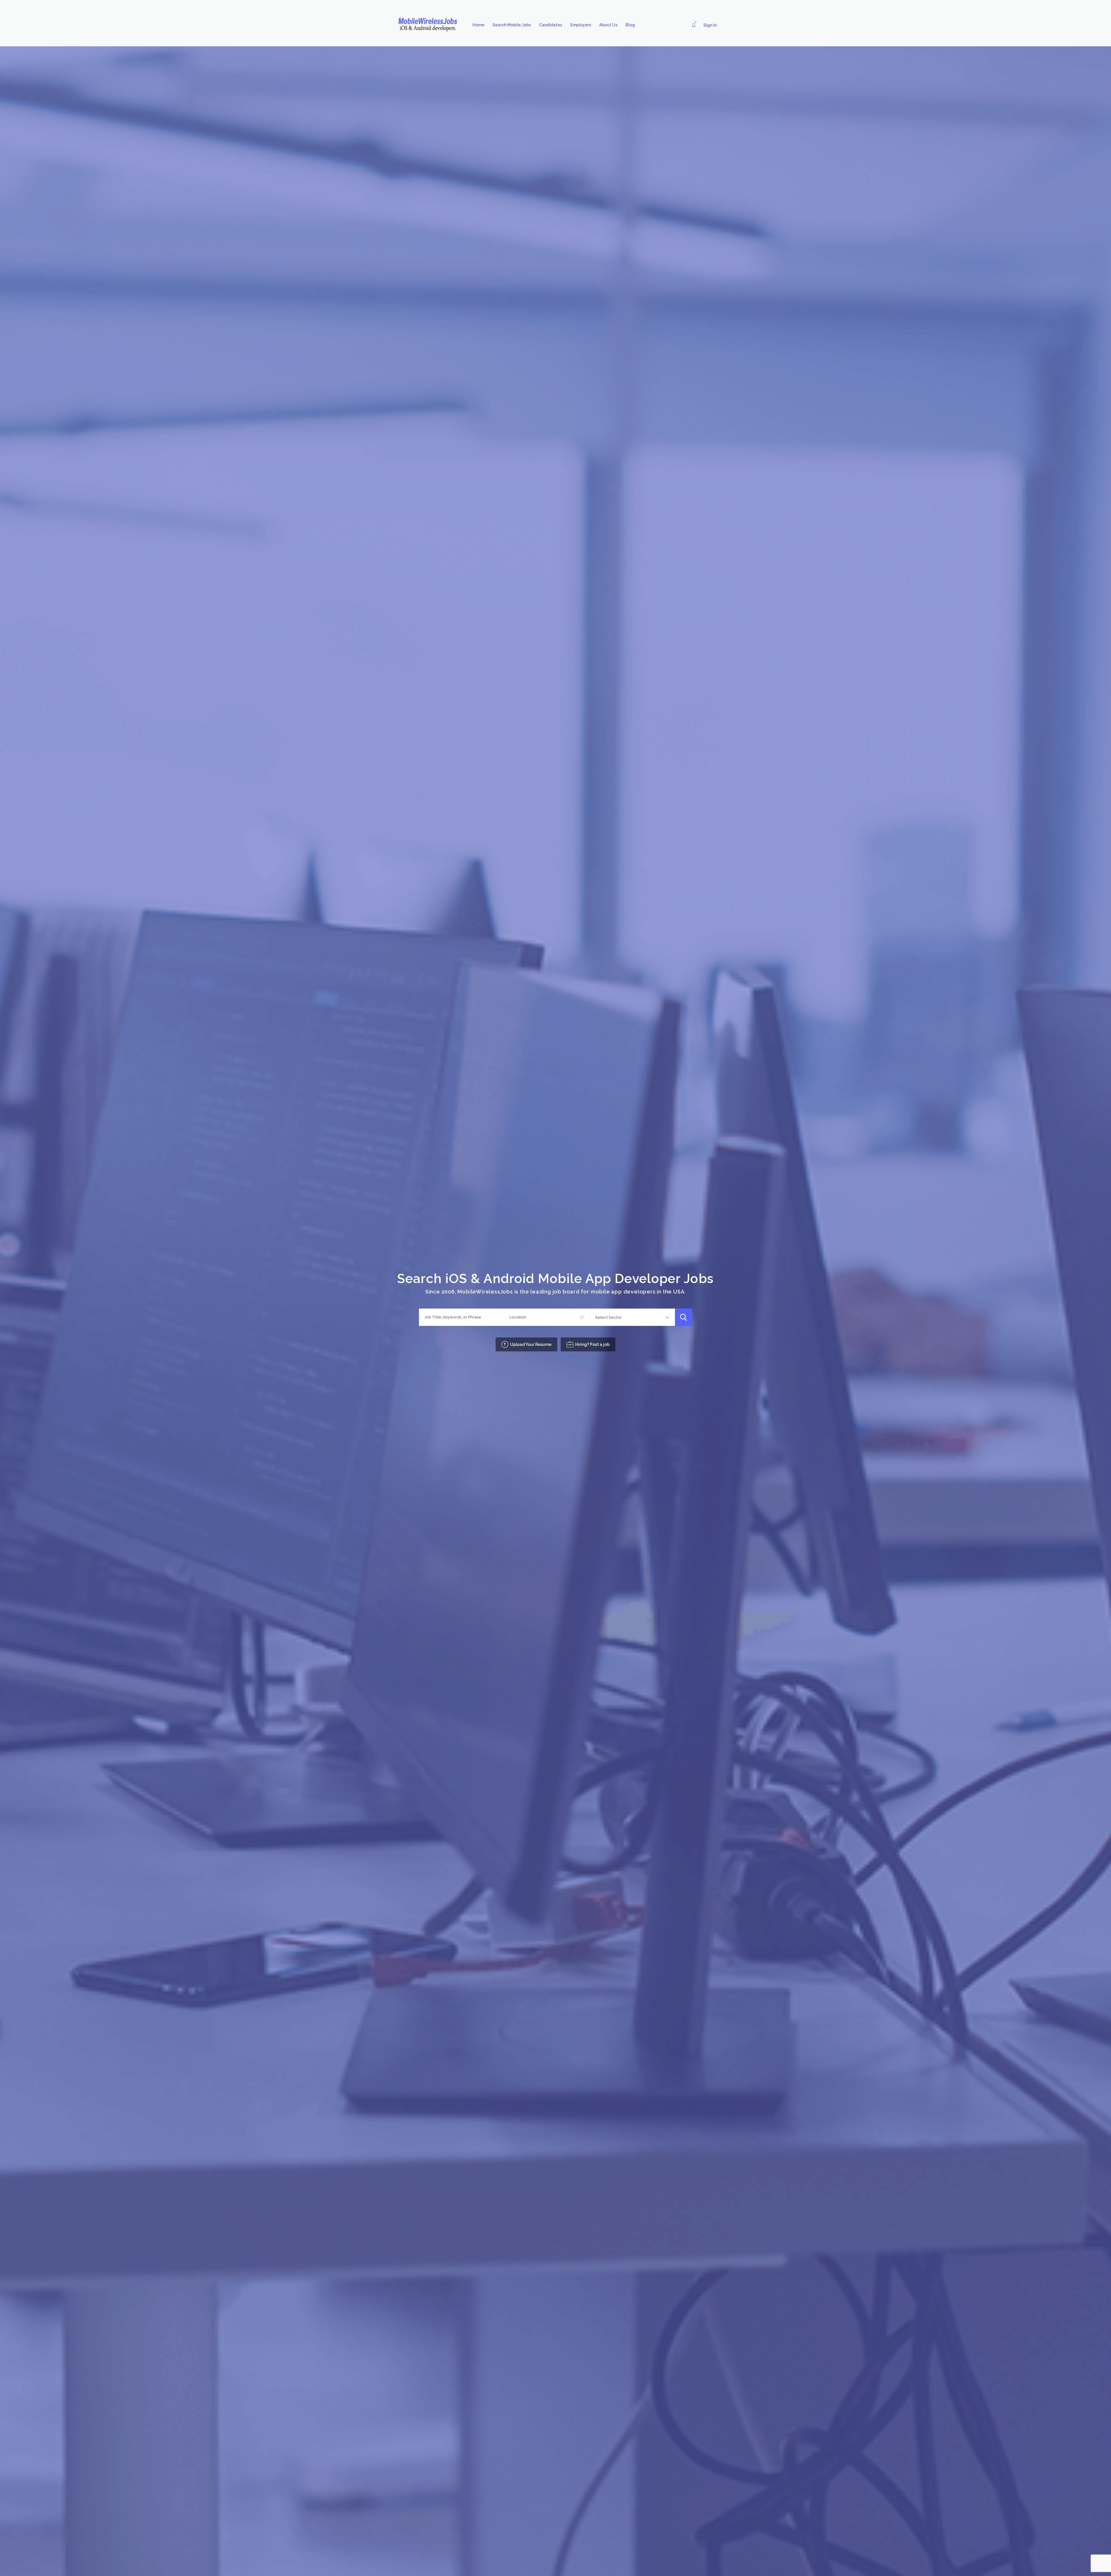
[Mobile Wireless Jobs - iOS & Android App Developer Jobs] (430, 25)
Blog (630, 25)
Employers (581, 25)
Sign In (710, 25)
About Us (608, 25)
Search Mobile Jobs (512, 25)
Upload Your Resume (531, 1344)
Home (478, 25)
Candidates (551, 25)
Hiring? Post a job (592, 1344)
